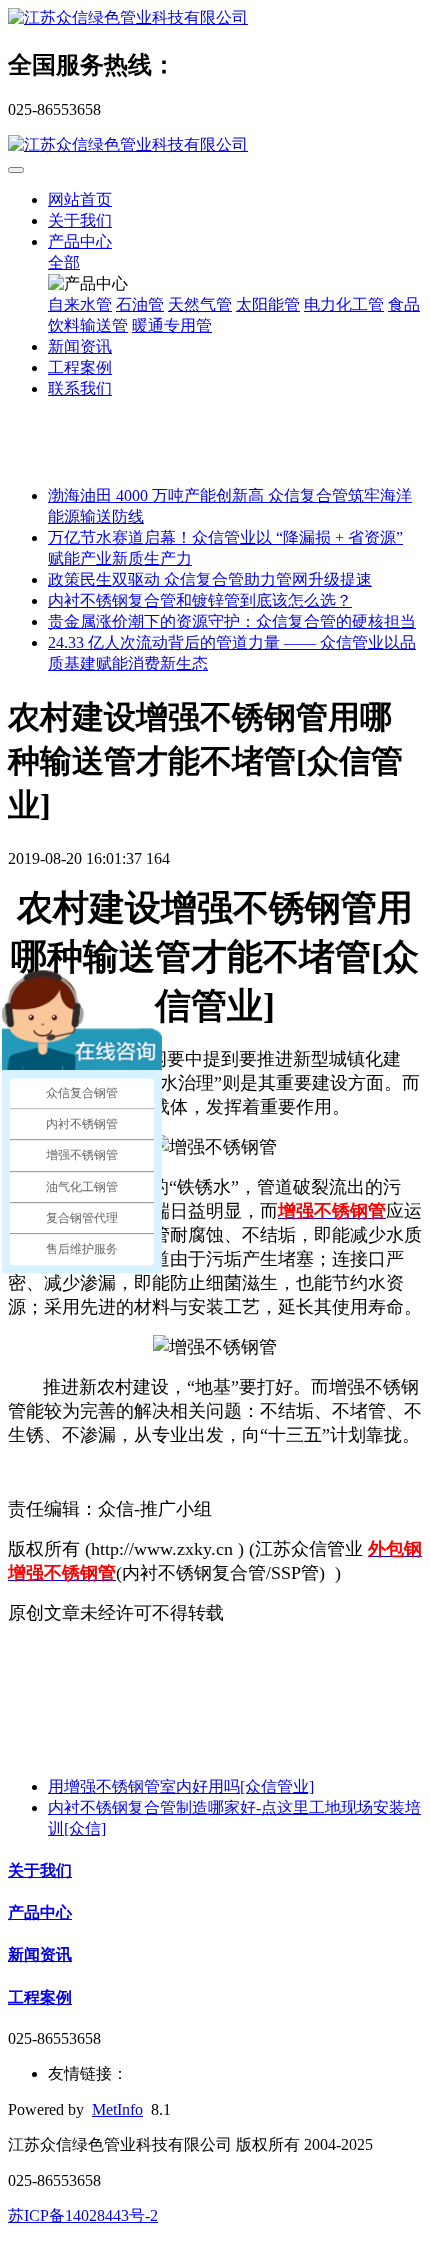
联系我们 (80, 388)
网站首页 (80, 199)
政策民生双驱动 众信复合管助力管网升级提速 (210, 579)
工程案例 (80, 367)
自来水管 (80, 304)
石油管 (140, 304)
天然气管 (200, 304)
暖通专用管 (172, 325)
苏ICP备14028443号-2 (83, 2215)
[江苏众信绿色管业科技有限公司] (215, 18)
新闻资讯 (80, 346)
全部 (64, 262)
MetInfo (117, 2109)
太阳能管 (268, 304)
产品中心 (80, 241)
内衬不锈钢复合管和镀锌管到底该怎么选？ (200, 600)
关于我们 (80, 220)
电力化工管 (344, 304)
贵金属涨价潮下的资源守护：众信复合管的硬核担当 (232, 621)
